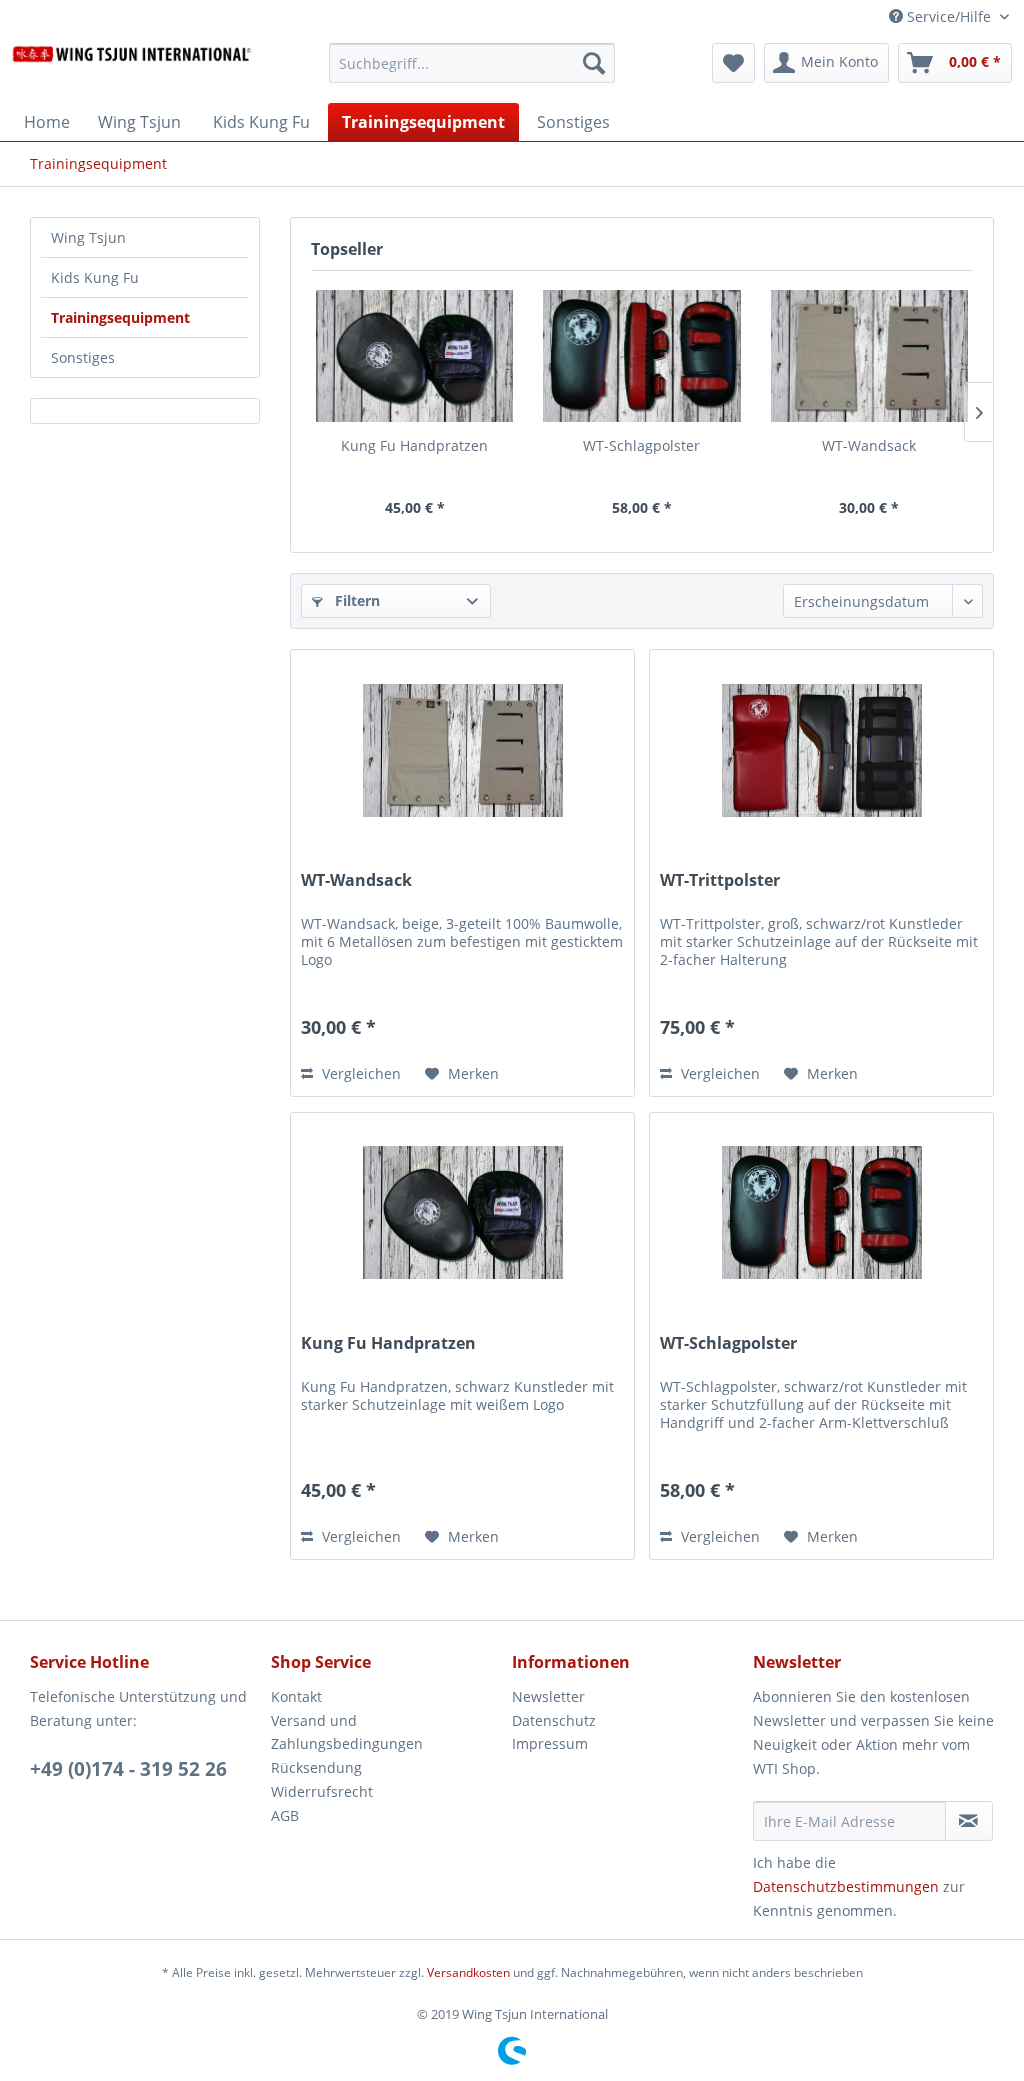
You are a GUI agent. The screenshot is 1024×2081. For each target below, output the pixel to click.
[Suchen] (594, 63)
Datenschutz (554, 1720)
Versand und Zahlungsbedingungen (347, 1732)
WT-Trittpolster (720, 880)
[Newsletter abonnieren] (969, 1821)
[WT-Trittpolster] (821, 750)
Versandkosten (468, 1972)
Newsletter (548, 1696)
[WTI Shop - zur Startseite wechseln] (132, 68)
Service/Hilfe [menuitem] (949, 16)
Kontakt (296, 1696)
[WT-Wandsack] (869, 356)
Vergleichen (359, 1073)
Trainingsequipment (120, 317)
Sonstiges (83, 357)
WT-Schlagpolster (641, 445)
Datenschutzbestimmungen (846, 1886)
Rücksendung (316, 1767)
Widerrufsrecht (322, 1791)
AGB (285, 1815)
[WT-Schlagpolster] (641, 356)
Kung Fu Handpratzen (414, 445)
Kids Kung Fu (95, 277)
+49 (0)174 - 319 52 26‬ (128, 1769)
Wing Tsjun (88, 237)
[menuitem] (472, 72)
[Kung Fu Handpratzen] (414, 356)
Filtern (355, 600)
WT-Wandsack (869, 445)
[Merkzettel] (733, 63)
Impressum (550, 1743)
